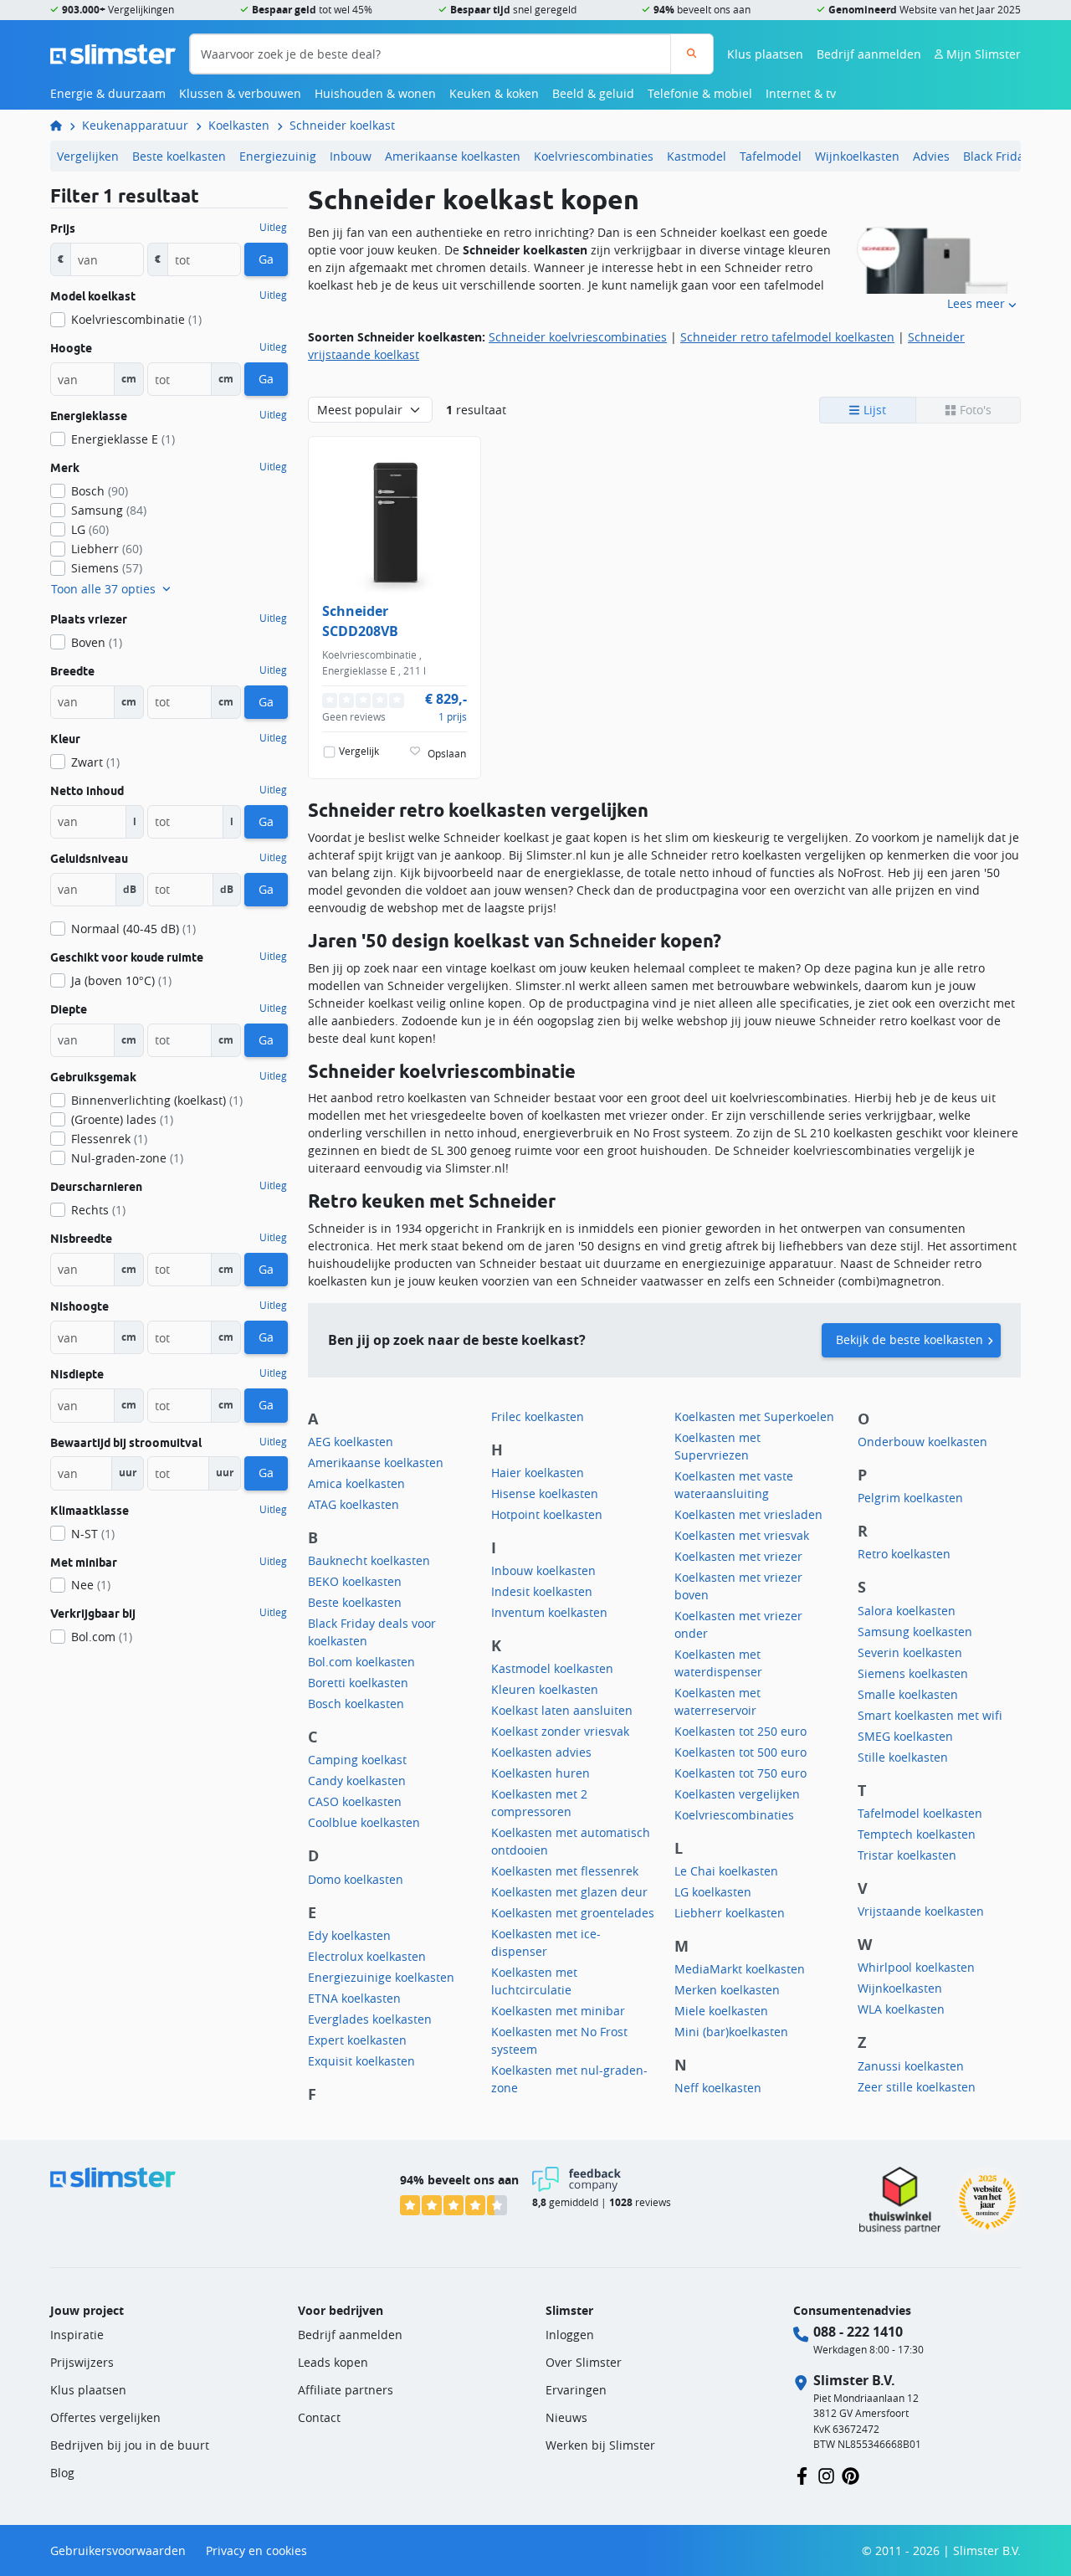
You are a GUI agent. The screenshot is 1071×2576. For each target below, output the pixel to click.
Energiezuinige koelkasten (381, 1977)
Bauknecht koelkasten (369, 1560)
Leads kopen (333, 2362)
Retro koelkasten (904, 1554)
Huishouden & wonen (375, 93)
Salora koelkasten (907, 1611)
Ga (266, 259)
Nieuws (566, 2417)
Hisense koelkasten (545, 1493)
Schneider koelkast (342, 125)
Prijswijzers (82, 2362)
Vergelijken (88, 156)
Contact (319, 2417)
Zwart (95, 762)
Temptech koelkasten (917, 1834)
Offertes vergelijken (105, 2417)
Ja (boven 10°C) (121, 980)
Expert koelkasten (357, 2040)
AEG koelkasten (351, 1442)
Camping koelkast (357, 1760)
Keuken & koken (494, 93)
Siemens (107, 568)
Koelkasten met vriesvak (742, 1535)
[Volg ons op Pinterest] (851, 2475)
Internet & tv (801, 93)
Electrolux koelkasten (367, 1956)
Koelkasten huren (541, 1773)
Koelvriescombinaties (594, 156)
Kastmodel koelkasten (552, 1668)
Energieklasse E (123, 439)
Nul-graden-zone (127, 1158)
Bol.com (102, 1637)
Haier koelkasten (538, 1473)
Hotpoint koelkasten (547, 1514)
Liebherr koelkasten (730, 1913)
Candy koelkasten (357, 1781)
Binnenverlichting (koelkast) (157, 1100)
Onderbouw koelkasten (922, 1442)
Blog (62, 2473)
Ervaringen (576, 2390)
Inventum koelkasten (549, 1612)
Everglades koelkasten (370, 2019)
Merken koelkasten (727, 1990)
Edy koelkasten (349, 1935)
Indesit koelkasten (542, 1591)
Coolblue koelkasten (364, 1822)
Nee (91, 1585)
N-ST (93, 1534)
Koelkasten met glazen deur (569, 1892)
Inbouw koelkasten (543, 1570)
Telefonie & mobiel (700, 93)
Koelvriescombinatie (136, 319)
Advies (931, 156)
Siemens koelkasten (913, 1673)
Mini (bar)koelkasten (731, 2032)
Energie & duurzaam (108, 93)
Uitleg (273, 228)
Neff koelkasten (718, 2088)
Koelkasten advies (541, 1752)
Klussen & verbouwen (240, 93)
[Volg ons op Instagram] (826, 2475)
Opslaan (447, 754)
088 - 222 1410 (858, 2332)
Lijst (873, 410)
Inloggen (570, 2335)
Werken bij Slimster (600, 2445)
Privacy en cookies (256, 2550)
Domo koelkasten (356, 1879)
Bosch (100, 491)
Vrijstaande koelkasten (921, 1911)
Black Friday (997, 156)
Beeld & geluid (593, 93)
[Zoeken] (692, 54)
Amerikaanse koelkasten (453, 156)
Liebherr (107, 549)
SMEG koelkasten (905, 1736)
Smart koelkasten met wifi (930, 1715)
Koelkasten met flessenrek (565, 1871)
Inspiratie (77, 2335)
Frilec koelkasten (538, 1416)
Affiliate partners (346, 2390)
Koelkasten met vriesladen (748, 1514)
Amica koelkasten (356, 1483)
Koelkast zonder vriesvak (560, 1731)
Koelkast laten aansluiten (562, 1710)
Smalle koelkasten (908, 1694)
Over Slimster (584, 2362)
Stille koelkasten (903, 1757)
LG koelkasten (713, 1892)
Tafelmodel (771, 156)
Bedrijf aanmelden (869, 54)
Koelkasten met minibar (558, 2011)
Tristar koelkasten (907, 1855)
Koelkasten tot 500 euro (740, 1752)
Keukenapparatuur (135, 125)
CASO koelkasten (355, 1801)
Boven (97, 642)
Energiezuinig (278, 156)
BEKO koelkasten (355, 1581)
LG (90, 529)
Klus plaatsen (765, 54)
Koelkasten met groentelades (573, 1913)
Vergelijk (359, 751)
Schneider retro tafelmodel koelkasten (787, 337)
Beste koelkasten (179, 156)
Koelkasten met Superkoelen (754, 1416)
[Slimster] (63, 125)
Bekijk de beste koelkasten (910, 1339)
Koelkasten (239, 125)
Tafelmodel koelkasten (920, 1813)
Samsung (109, 510)
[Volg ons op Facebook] (802, 2475)
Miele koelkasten (721, 2011)
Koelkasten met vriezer (738, 1556)
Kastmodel (697, 156)
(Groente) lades (122, 1119)
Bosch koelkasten (356, 1704)
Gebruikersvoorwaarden (118, 2550)
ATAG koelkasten (354, 1504)
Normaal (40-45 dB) (133, 929)
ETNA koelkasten (354, 1998)
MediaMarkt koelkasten (740, 1969)
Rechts (98, 1210)
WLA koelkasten (901, 2009)
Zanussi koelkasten (911, 2066)
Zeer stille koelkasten (917, 2087)
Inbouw (351, 156)
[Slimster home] (113, 52)
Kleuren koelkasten (545, 1689)
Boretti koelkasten (358, 1683)
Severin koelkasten (910, 1652)
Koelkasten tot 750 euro (740, 1773)
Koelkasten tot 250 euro (740, 1731)
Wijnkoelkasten (857, 156)
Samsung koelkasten (915, 1632)
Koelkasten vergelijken (737, 1794)
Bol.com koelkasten (361, 1662)
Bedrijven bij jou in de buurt (130, 2445)
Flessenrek (109, 1139)
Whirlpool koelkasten (916, 1967)
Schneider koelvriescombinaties (578, 337)
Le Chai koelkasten (726, 1871)
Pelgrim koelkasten (910, 1498)
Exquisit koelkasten (361, 2061)
